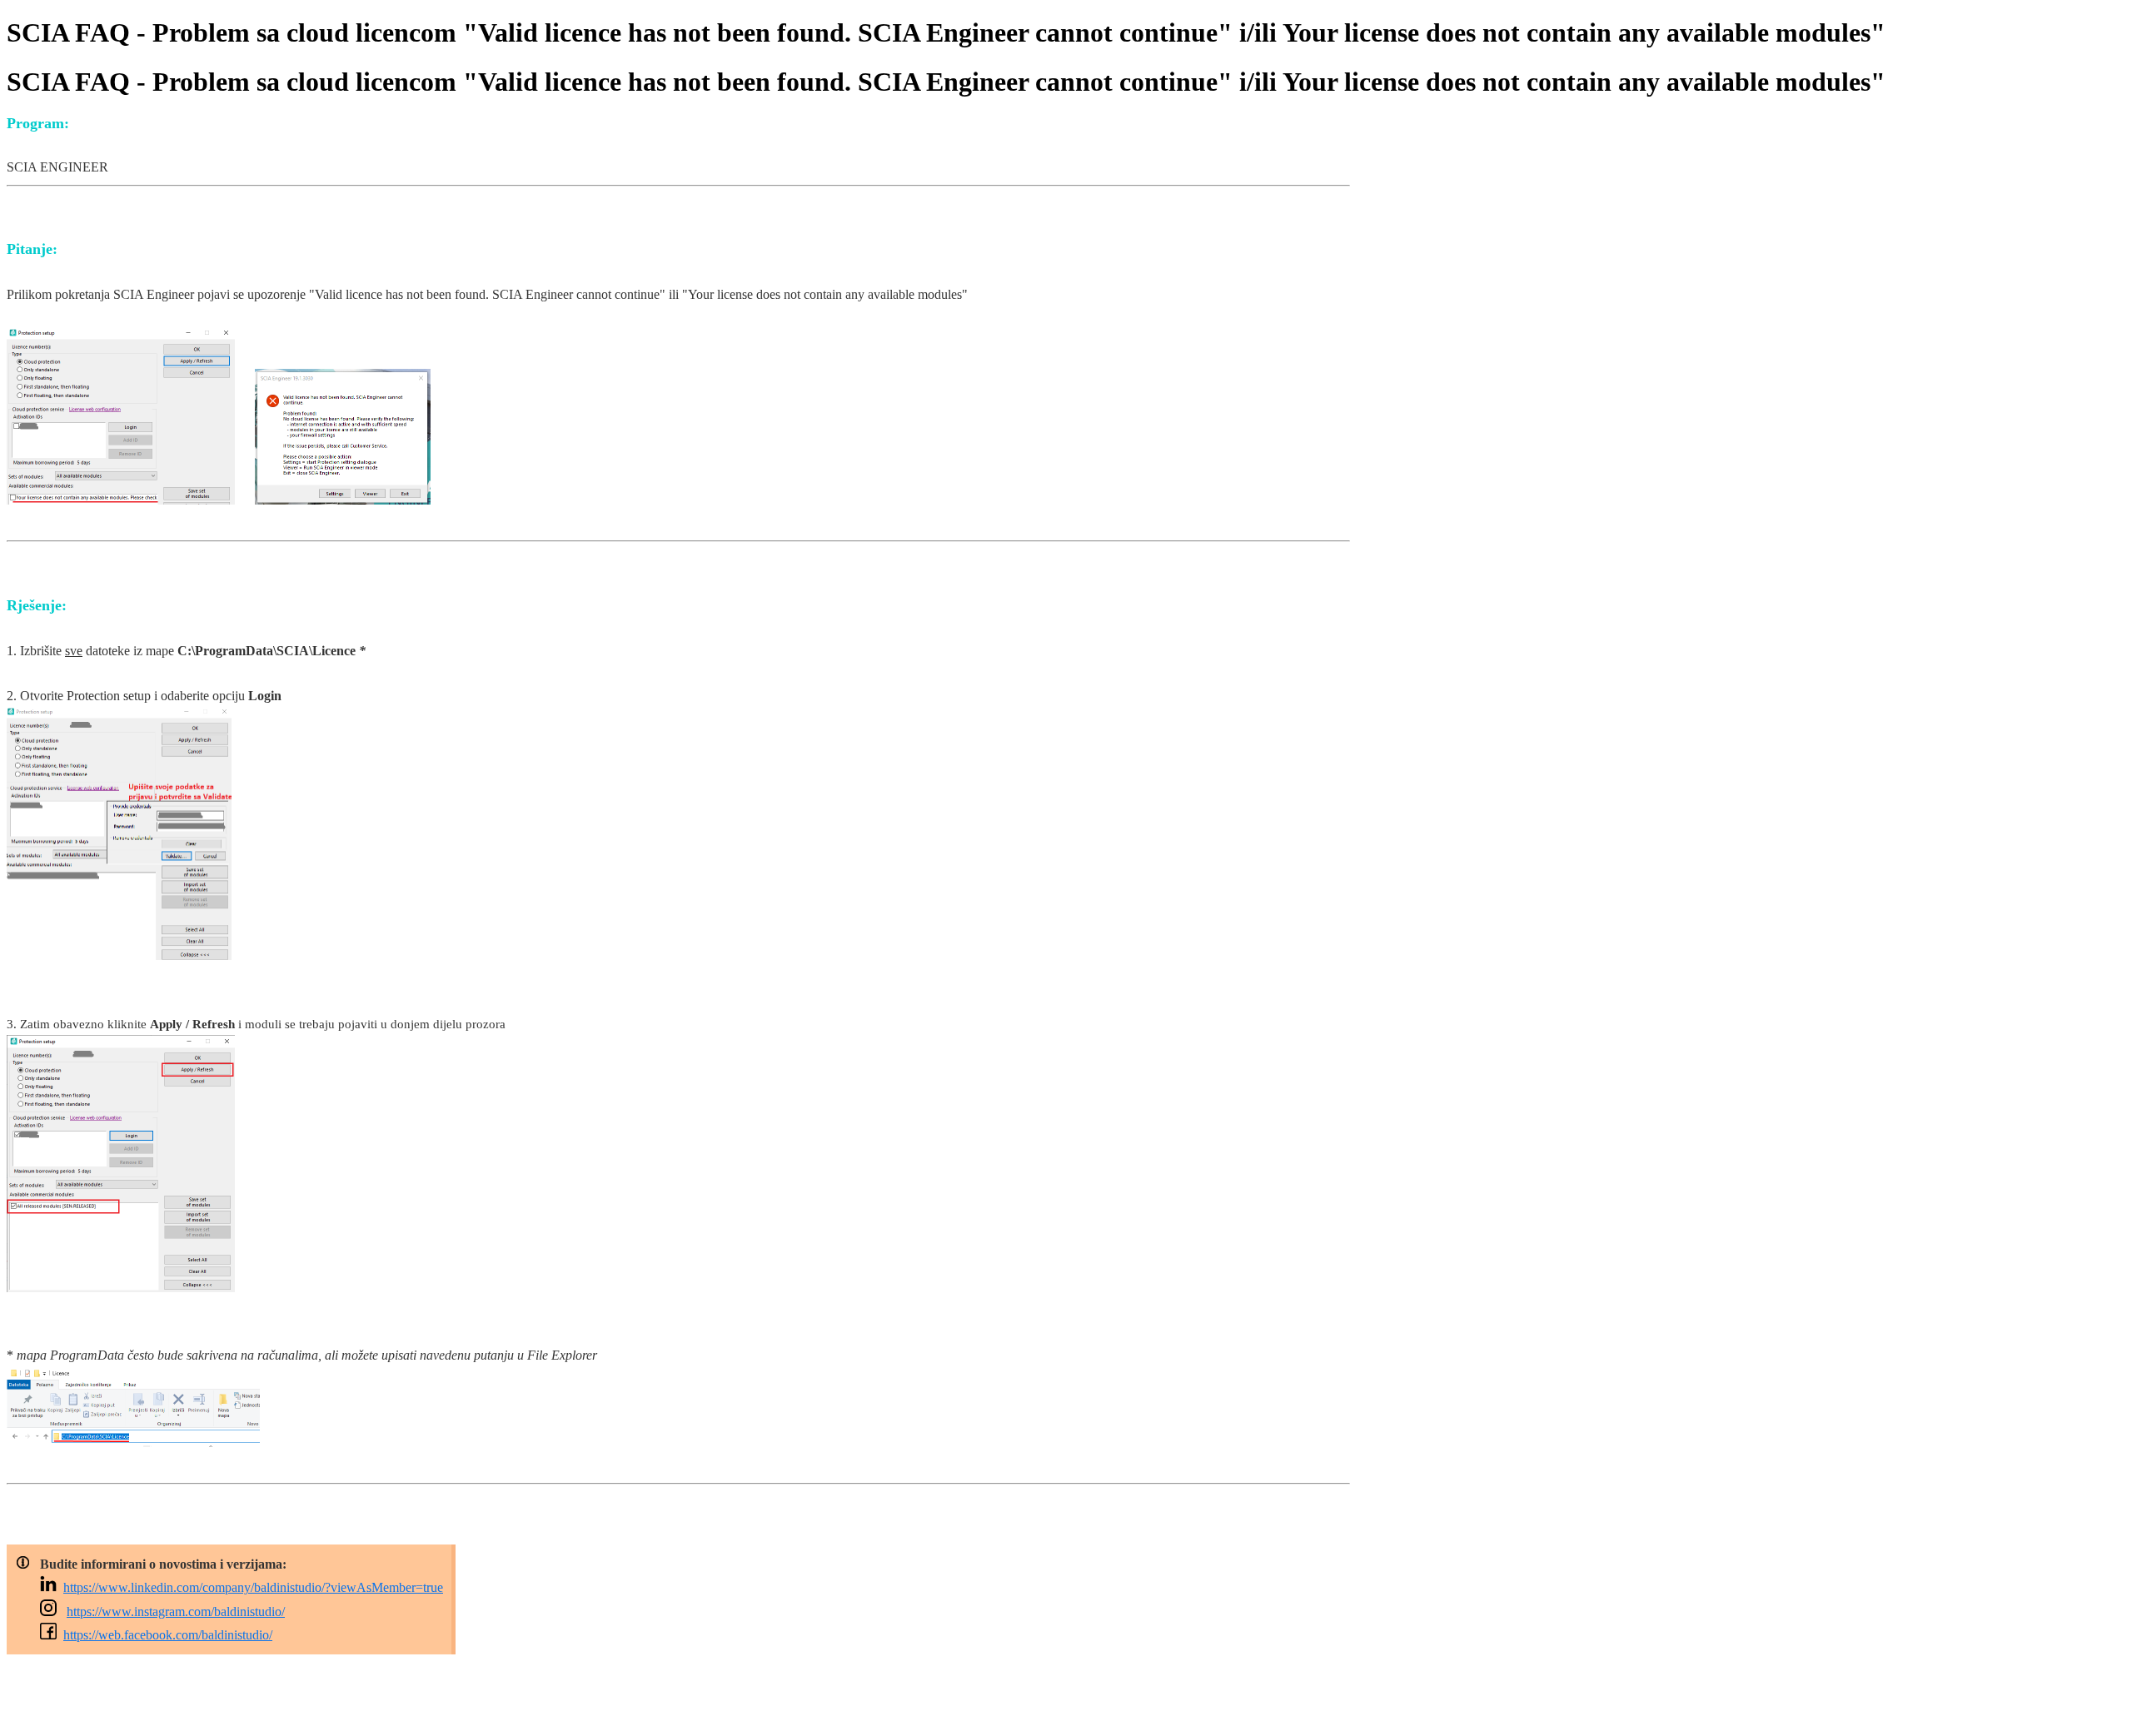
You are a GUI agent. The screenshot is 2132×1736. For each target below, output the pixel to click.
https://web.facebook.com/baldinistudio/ (168, 1635)
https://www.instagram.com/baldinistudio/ (176, 1612)
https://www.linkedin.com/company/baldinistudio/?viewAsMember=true (253, 1587)
